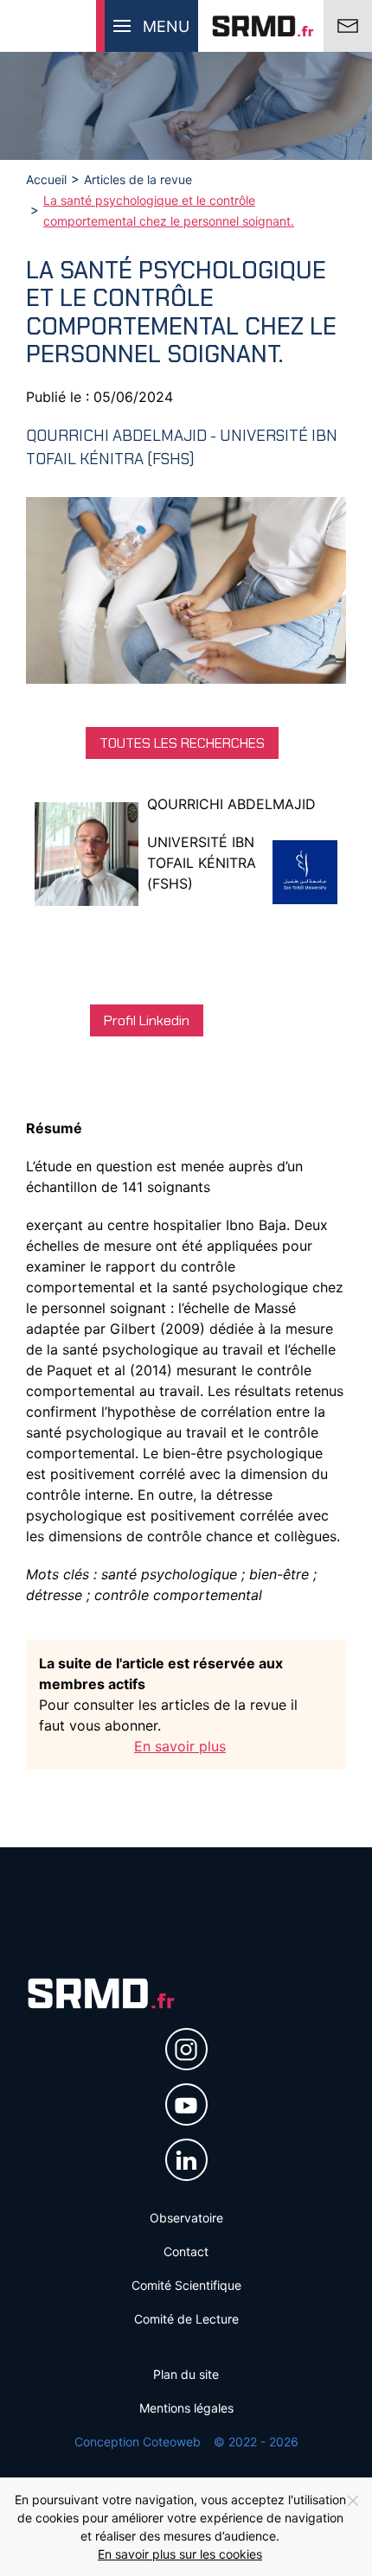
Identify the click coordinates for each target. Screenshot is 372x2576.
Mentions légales (186, 2408)
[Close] (353, 2501)
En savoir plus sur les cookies (180, 2554)
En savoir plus (180, 1746)
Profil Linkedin (147, 1020)
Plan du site (186, 2374)
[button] (147, 26)
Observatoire (186, 2218)
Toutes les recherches (182, 743)
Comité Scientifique (186, 2285)
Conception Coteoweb (138, 2442)
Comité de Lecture (186, 2319)
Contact (186, 2251)
